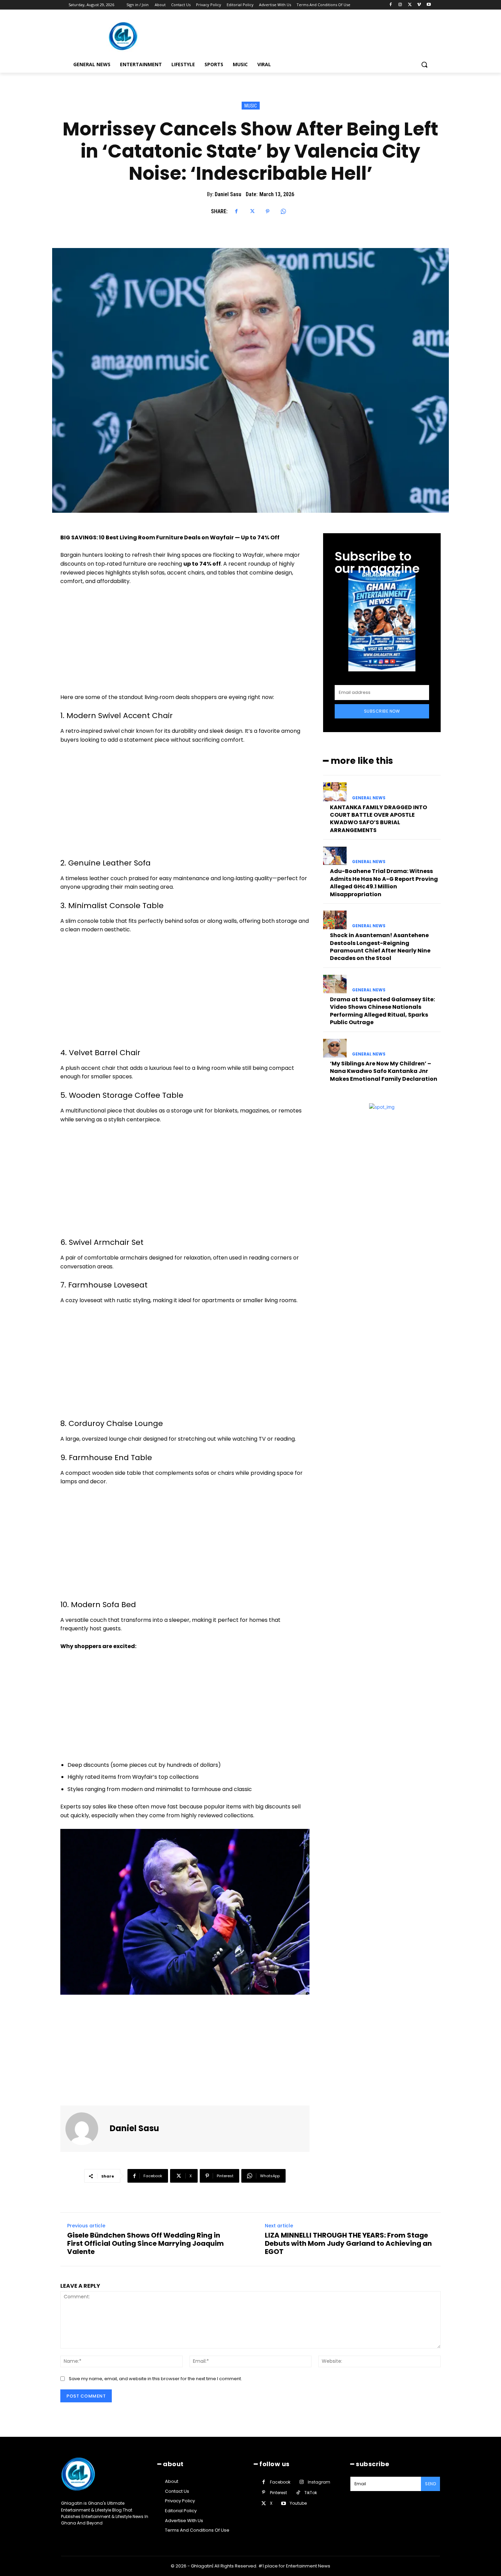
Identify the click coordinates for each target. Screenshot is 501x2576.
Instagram (319, 2482)
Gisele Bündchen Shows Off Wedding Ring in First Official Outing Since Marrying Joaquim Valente (146, 2243)
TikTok (311, 2493)
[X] (410, 5)
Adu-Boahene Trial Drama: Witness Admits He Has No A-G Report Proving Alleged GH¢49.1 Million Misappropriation (384, 883)
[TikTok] (298, 2493)
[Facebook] (391, 5)
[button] (424, 64)
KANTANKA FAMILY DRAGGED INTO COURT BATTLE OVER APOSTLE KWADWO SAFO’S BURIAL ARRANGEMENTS (378, 819)
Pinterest (278, 2493)
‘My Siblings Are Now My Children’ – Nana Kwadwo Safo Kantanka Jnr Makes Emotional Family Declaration (384, 1071)
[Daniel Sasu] (86, 2129)
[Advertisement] (185, 642)
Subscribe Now (382, 711)
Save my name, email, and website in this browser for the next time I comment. (155, 2379)
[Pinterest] (268, 212)
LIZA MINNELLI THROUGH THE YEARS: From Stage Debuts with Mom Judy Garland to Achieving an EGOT (348, 2243)
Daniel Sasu (228, 194)
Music (251, 106)
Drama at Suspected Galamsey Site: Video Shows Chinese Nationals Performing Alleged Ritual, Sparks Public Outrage (382, 1011)
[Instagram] (400, 5)
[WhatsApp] (283, 212)
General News (369, 798)
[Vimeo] (419, 5)
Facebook (280, 2482)
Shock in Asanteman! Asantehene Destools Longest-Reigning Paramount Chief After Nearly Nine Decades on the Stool (380, 947)
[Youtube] (429, 5)
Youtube (298, 2503)
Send (430, 2484)
